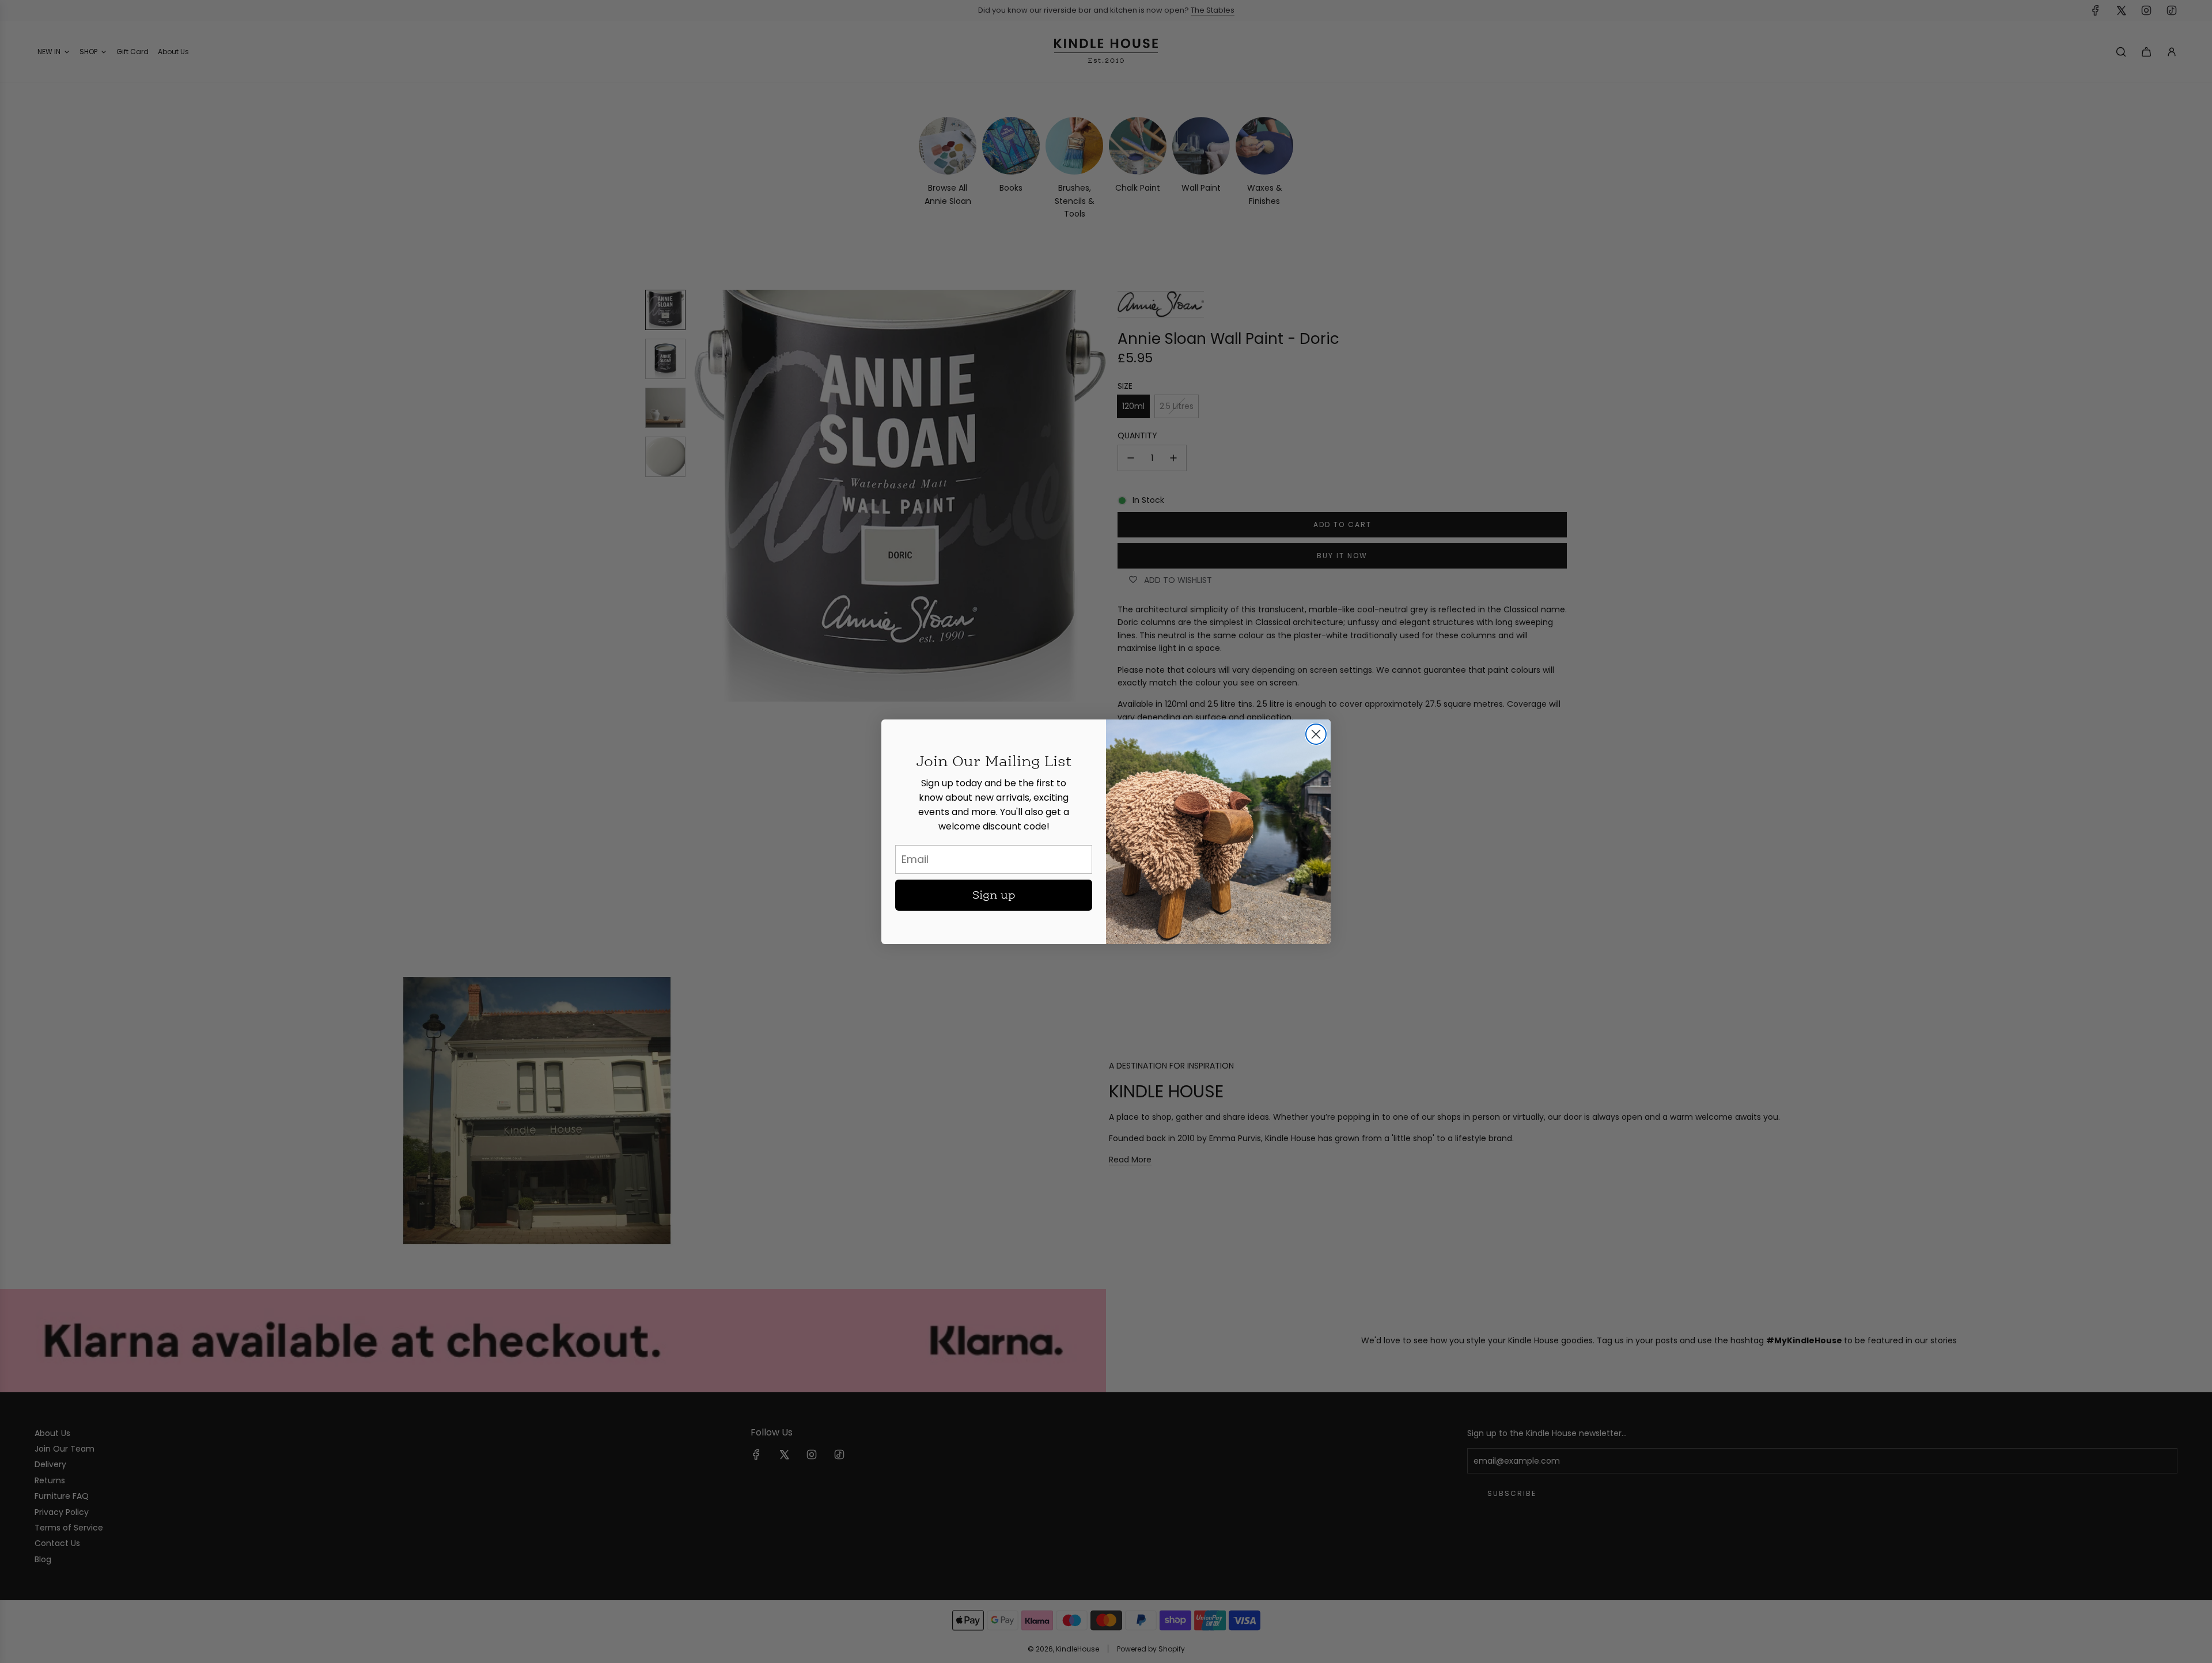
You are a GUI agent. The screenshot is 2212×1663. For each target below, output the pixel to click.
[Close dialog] (1316, 734)
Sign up (994, 895)
